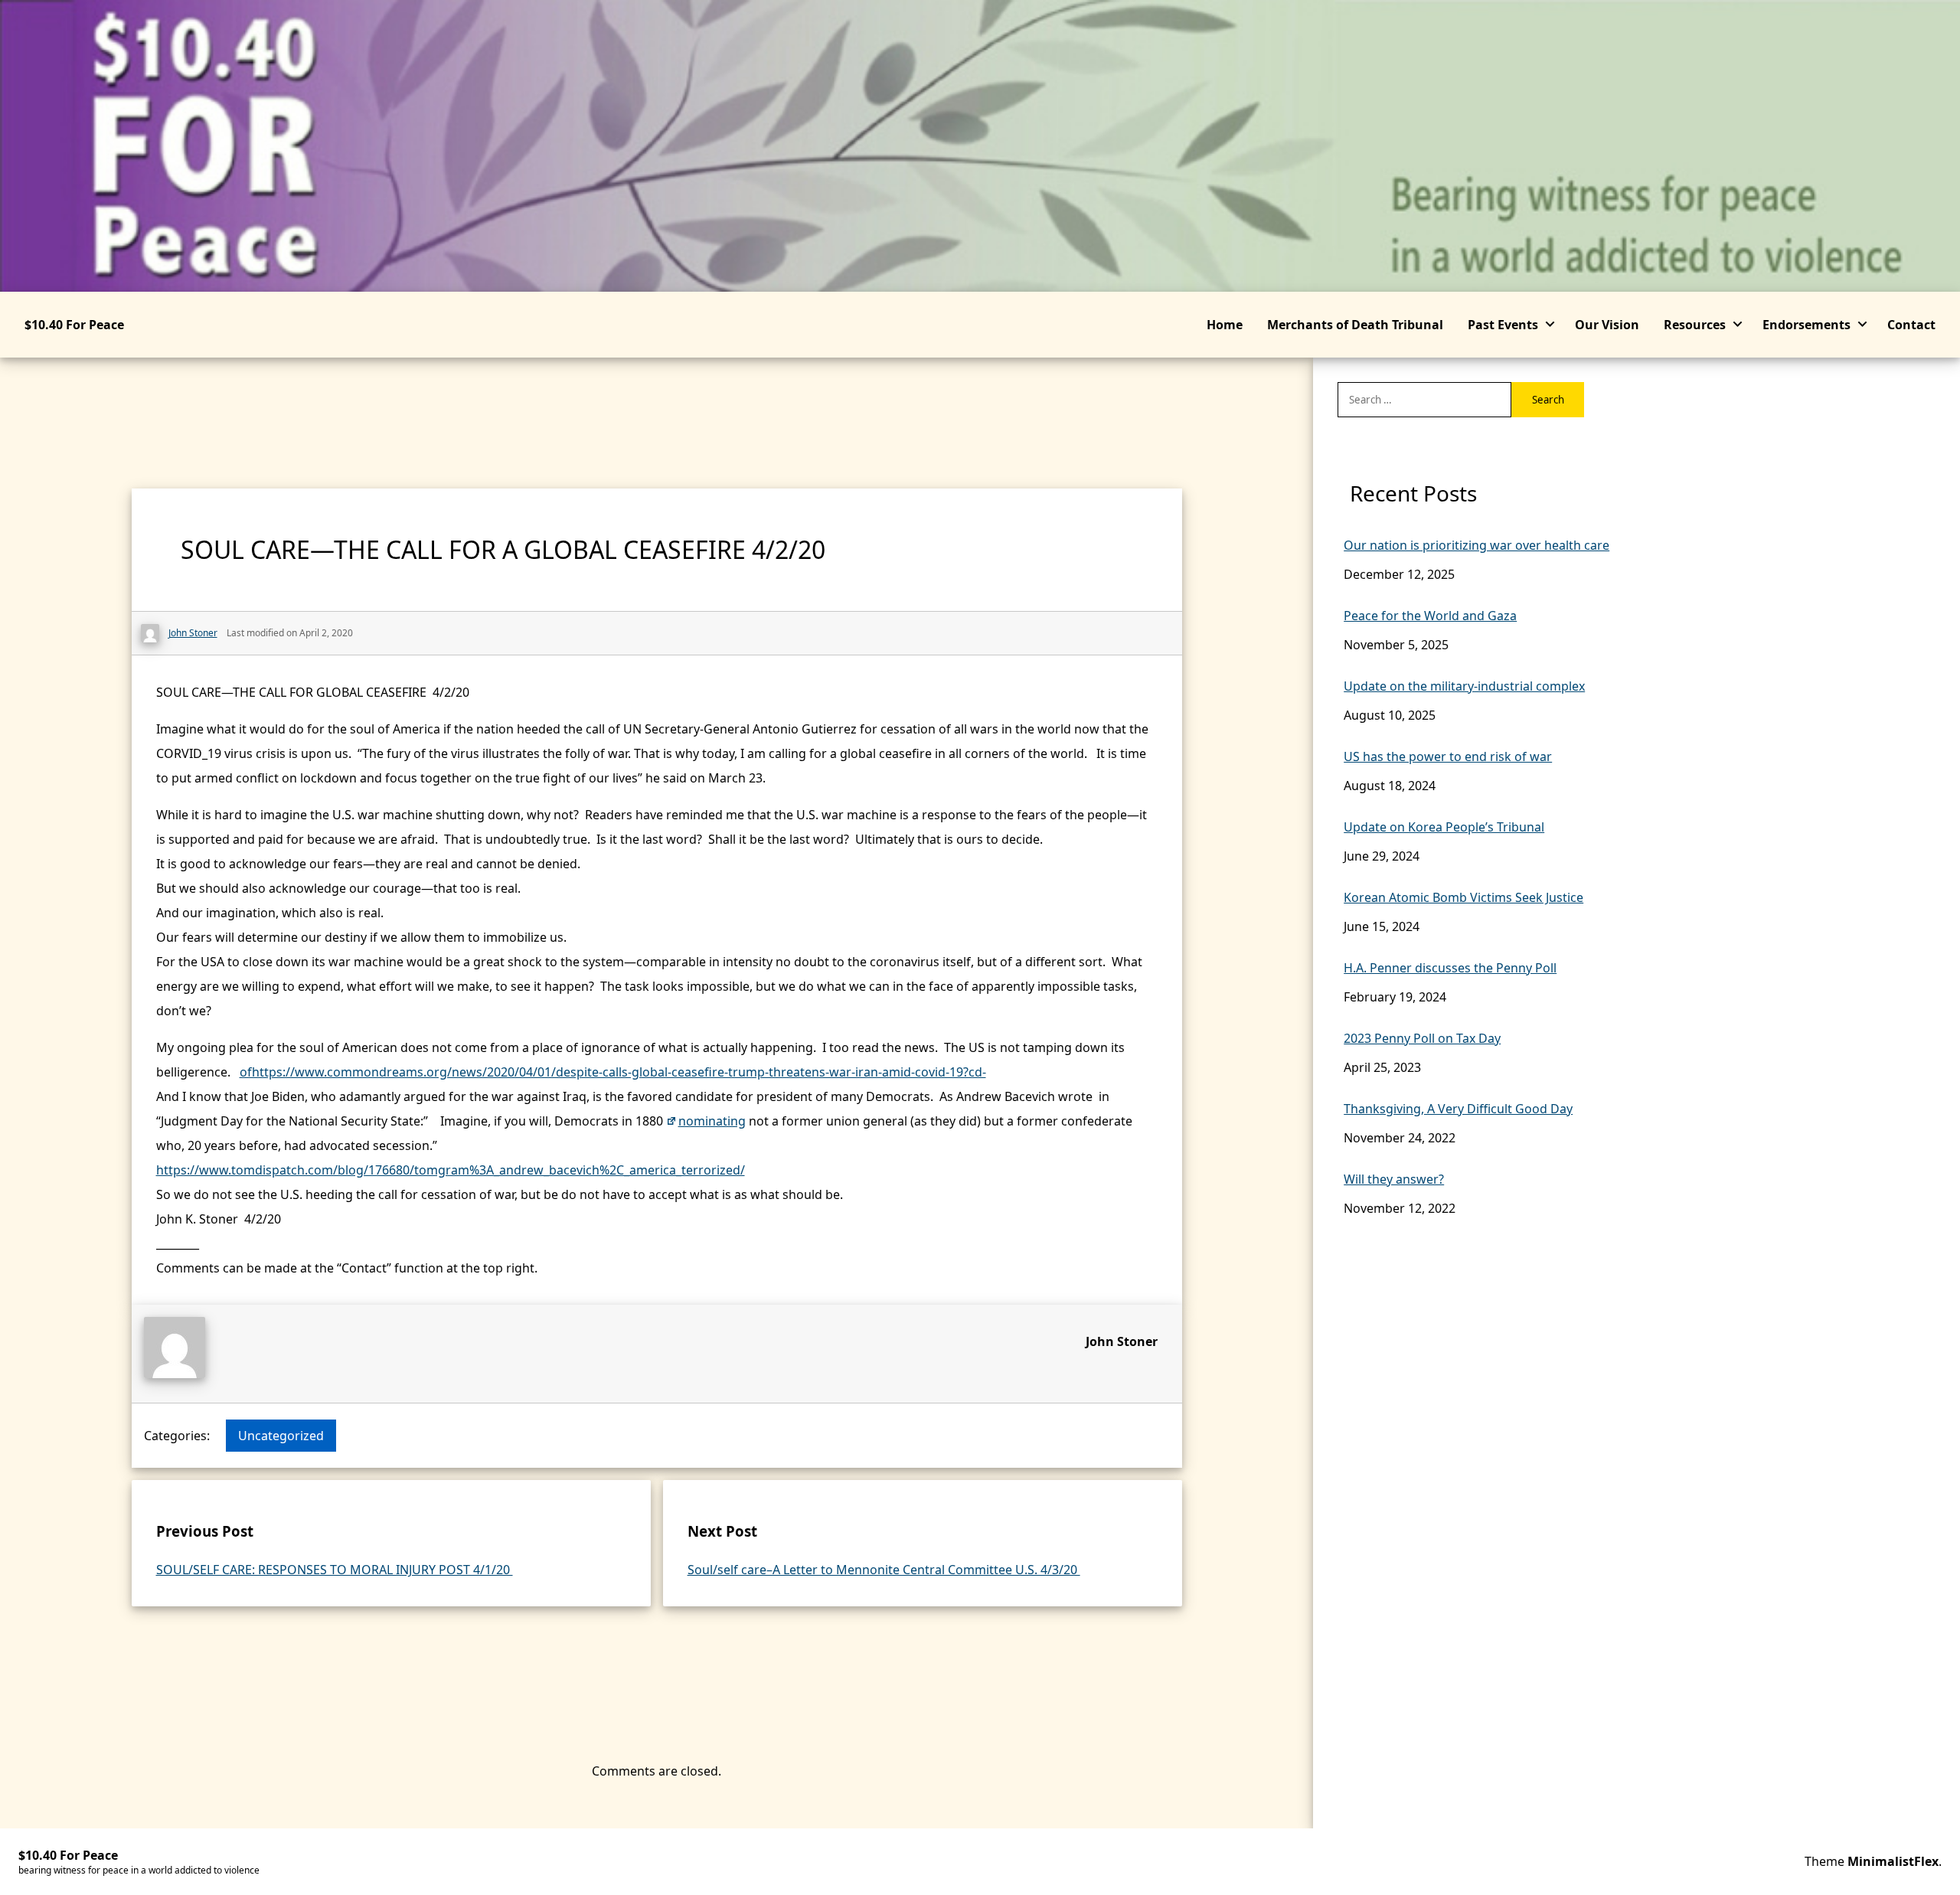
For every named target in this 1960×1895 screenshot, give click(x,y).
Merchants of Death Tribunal (1355, 325)
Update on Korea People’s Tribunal (1444, 827)
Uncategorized (281, 1436)
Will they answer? (1394, 1179)
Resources (1695, 325)
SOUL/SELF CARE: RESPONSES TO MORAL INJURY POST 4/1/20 (335, 1570)
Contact (1911, 325)
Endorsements (1806, 325)
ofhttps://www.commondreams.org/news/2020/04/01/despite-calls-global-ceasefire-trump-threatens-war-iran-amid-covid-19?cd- (613, 1072)
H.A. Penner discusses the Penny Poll (1450, 968)
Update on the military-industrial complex (1464, 686)
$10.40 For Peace (74, 325)
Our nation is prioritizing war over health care (1477, 545)
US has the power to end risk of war (1448, 756)
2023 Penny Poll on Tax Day (1422, 1038)
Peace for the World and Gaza (1430, 616)
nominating (712, 1121)
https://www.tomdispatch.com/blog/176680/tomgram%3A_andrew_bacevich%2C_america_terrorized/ (451, 1170)
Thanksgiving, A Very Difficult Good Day (1458, 1109)
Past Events (1503, 325)
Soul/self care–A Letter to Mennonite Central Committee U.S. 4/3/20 (884, 1570)
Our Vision (1607, 325)
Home (1225, 325)
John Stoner (1122, 1341)
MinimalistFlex (1893, 1861)
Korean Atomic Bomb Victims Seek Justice (1463, 897)
